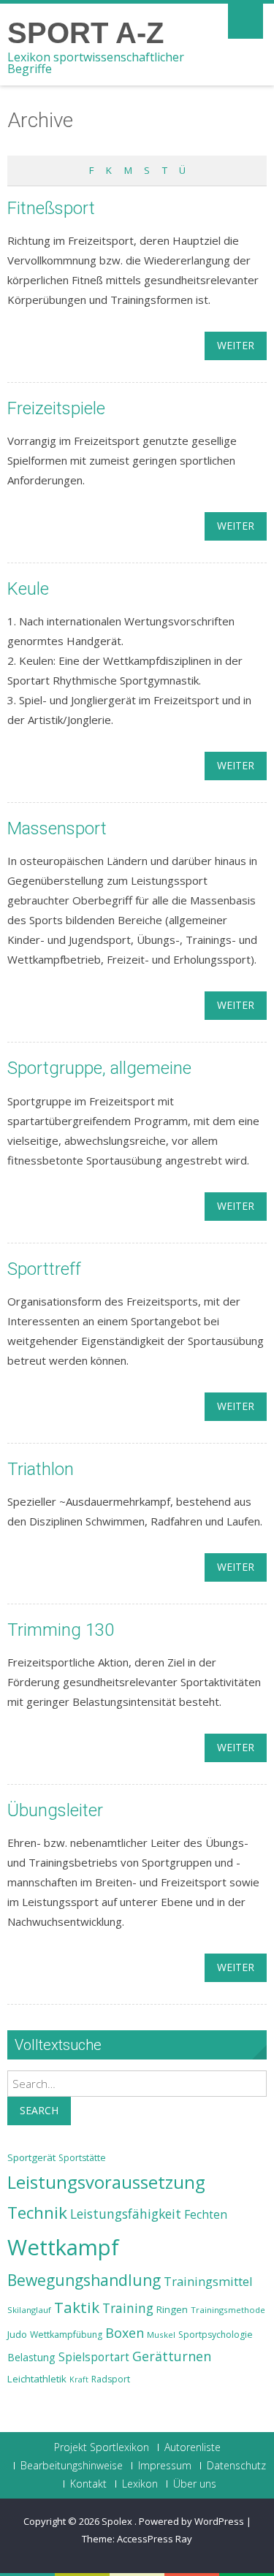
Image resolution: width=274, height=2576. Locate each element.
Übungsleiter (55, 1810)
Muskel (161, 2335)
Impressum (165, 2466)
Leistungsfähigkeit (126, 2214)
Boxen (125, 2333)
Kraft (79, 2379)
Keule (28, 589)
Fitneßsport (51, 208)
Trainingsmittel (208, 2281)
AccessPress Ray (155, 2539)
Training (128, 2308)
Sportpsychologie (216, 2335)
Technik (37, 2213)
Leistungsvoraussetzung (106, 2182)
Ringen (172, 2309)
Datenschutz (236, 2466)
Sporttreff (44, 1269)
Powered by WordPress (191, 2521)
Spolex (118, 2521)
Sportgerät (31, 2157)
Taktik (77, 2307)
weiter (236, 345)
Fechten (206, 2215)
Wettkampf (63, 2247)
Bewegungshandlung (84, 2280)
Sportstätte (82, 2158)
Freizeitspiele (56, 408)
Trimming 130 (61, 1630)
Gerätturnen (172, 2356)
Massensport (57, 828)
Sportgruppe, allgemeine (99, 1068)
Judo (17, 2334)
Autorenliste (193, 2447)
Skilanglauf (29, 2310)
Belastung (31, 2357)
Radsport (111, 2379)
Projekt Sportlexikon (102, 2447)
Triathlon (41, 1469)
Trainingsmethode (228, 2310)
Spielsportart (94, 2357)
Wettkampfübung (66, 2335)
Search (39, 2110)
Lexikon (140, 2484)
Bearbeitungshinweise (72, 2466)
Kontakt (88, 2484)
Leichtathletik (37, 2379)
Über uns (195, 2484)
